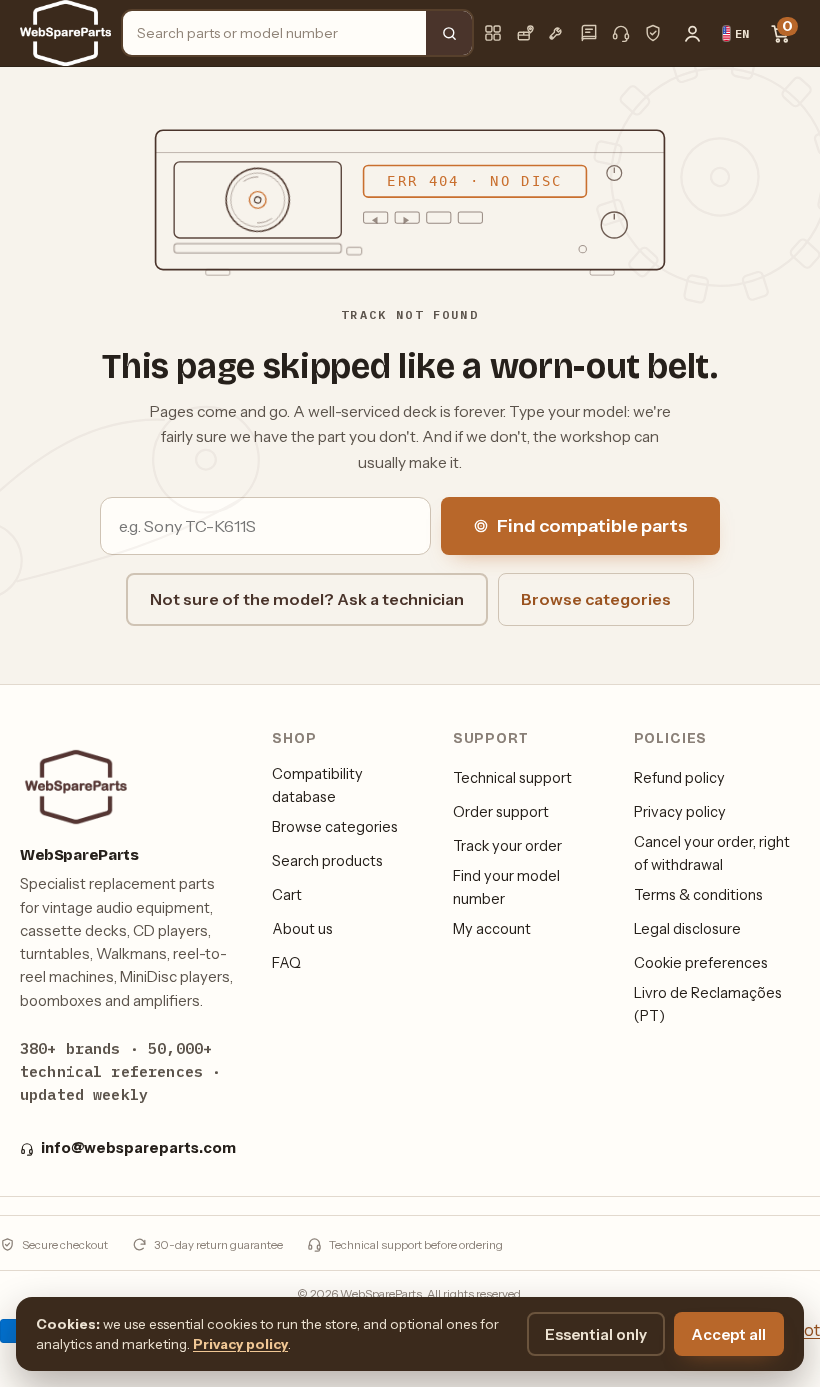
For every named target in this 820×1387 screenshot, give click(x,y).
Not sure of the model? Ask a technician (307, 599)
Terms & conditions (698, 895)
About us (302, 929)
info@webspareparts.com (138, 1148)
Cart (287, 895)
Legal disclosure (687, 929)
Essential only (596, 1334)
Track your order (507, 846)
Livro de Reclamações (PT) (708, 1004)
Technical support (512, 778)
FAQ (286, 963)
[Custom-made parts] (557, 33)
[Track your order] (525, 33)
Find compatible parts (592, 526)
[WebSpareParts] (65, 33)
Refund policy (679, 778)
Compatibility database (317, 785)
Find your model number (506, 887)
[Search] (449, 33)
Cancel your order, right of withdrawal (712, 853)
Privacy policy (680, 812)
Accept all (729, 1334)
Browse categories (596, 599)
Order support (501, 812)
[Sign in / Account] (692, 33)
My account (492, 929)
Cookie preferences (701, 963)
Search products (327, 861)
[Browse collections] (493, 33)
